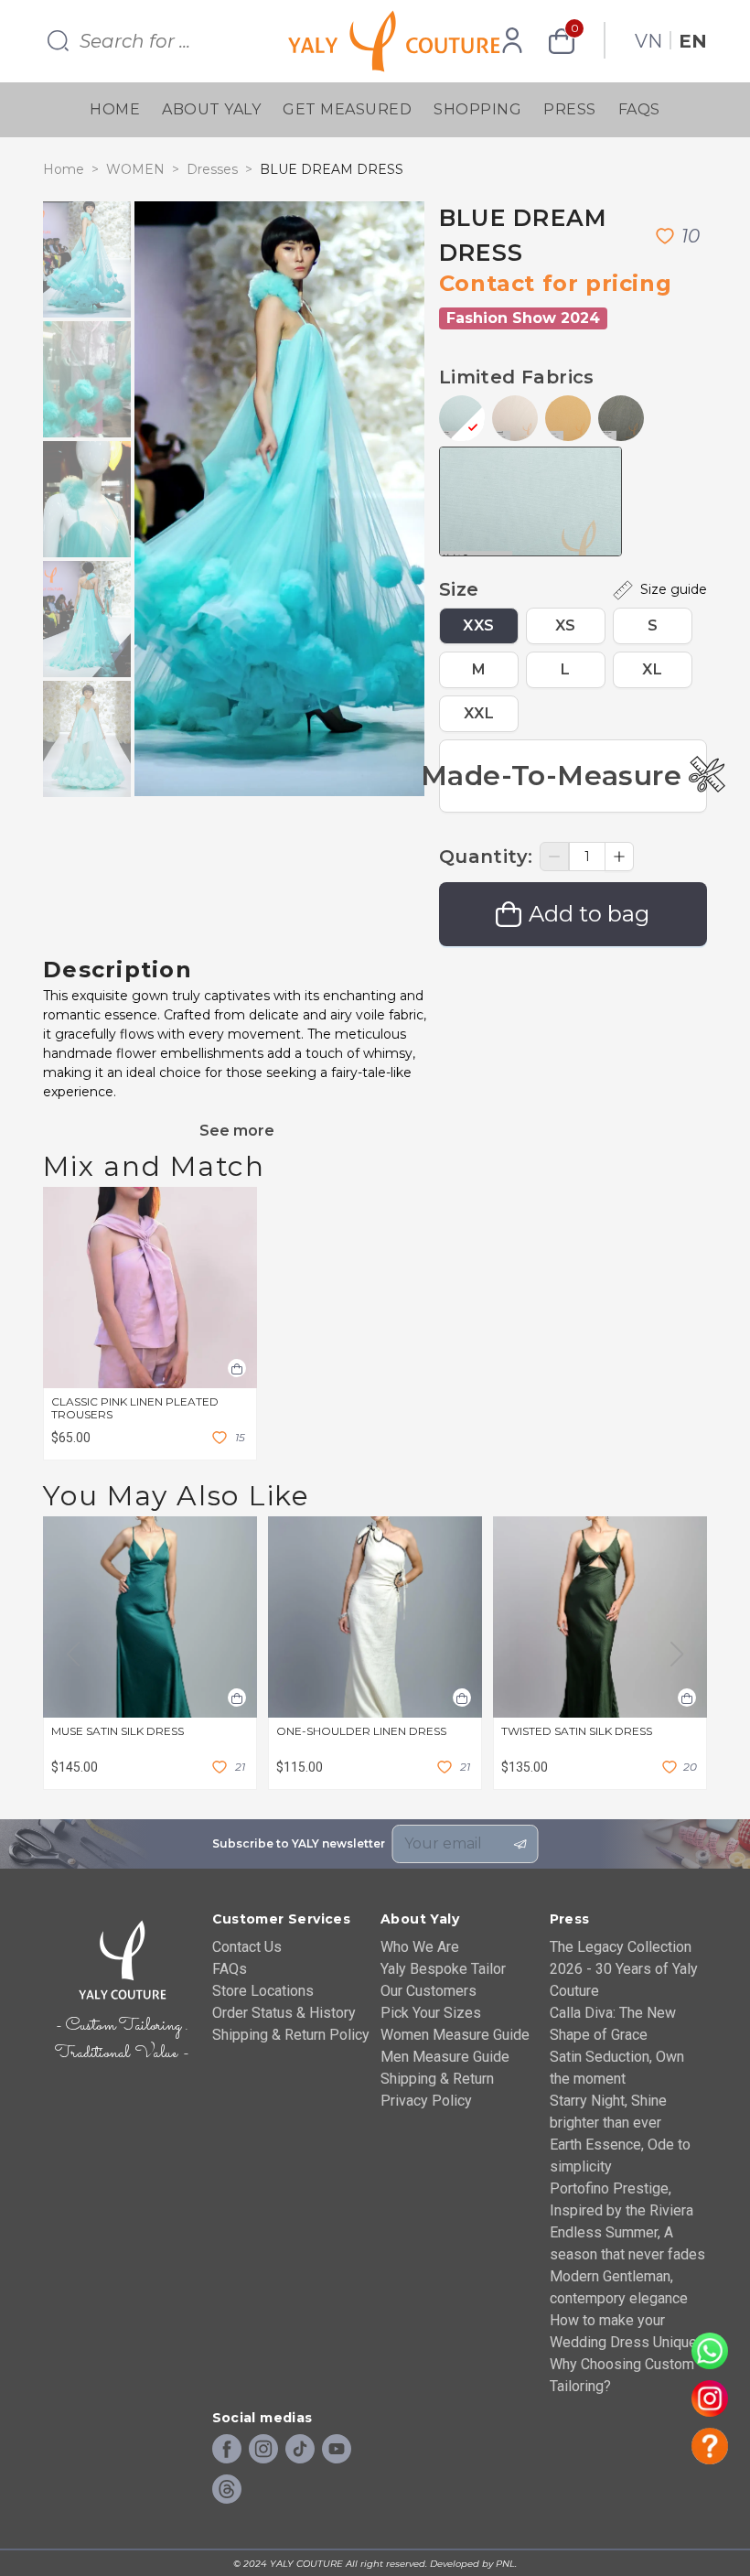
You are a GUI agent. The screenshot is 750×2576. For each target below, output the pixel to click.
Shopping (477, 109)
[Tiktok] (300, 2450)
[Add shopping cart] (237, 1368)
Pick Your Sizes (431, 2013)
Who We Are (420, 1947)
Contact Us (247, 1947)
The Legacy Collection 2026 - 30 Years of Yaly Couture (624, 1969)
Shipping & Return (437, 2079)
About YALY (211, 109)
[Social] (227, 2490)
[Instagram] (263, 2450)
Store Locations (263, 1991)
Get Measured (347, 109)
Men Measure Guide (445, 2057)
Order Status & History (284, 2013)
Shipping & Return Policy (291, 2035)
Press (570, 109)
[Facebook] (227, 2450)
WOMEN (135, 169)
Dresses (212, 169)
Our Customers (429, 1991)
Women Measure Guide (455, 2035)
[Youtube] (337, 2450)
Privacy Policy (426, 2101)
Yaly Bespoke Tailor (443, 1969)
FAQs (639, 109)
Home (115, 109)
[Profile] (512, 41)
